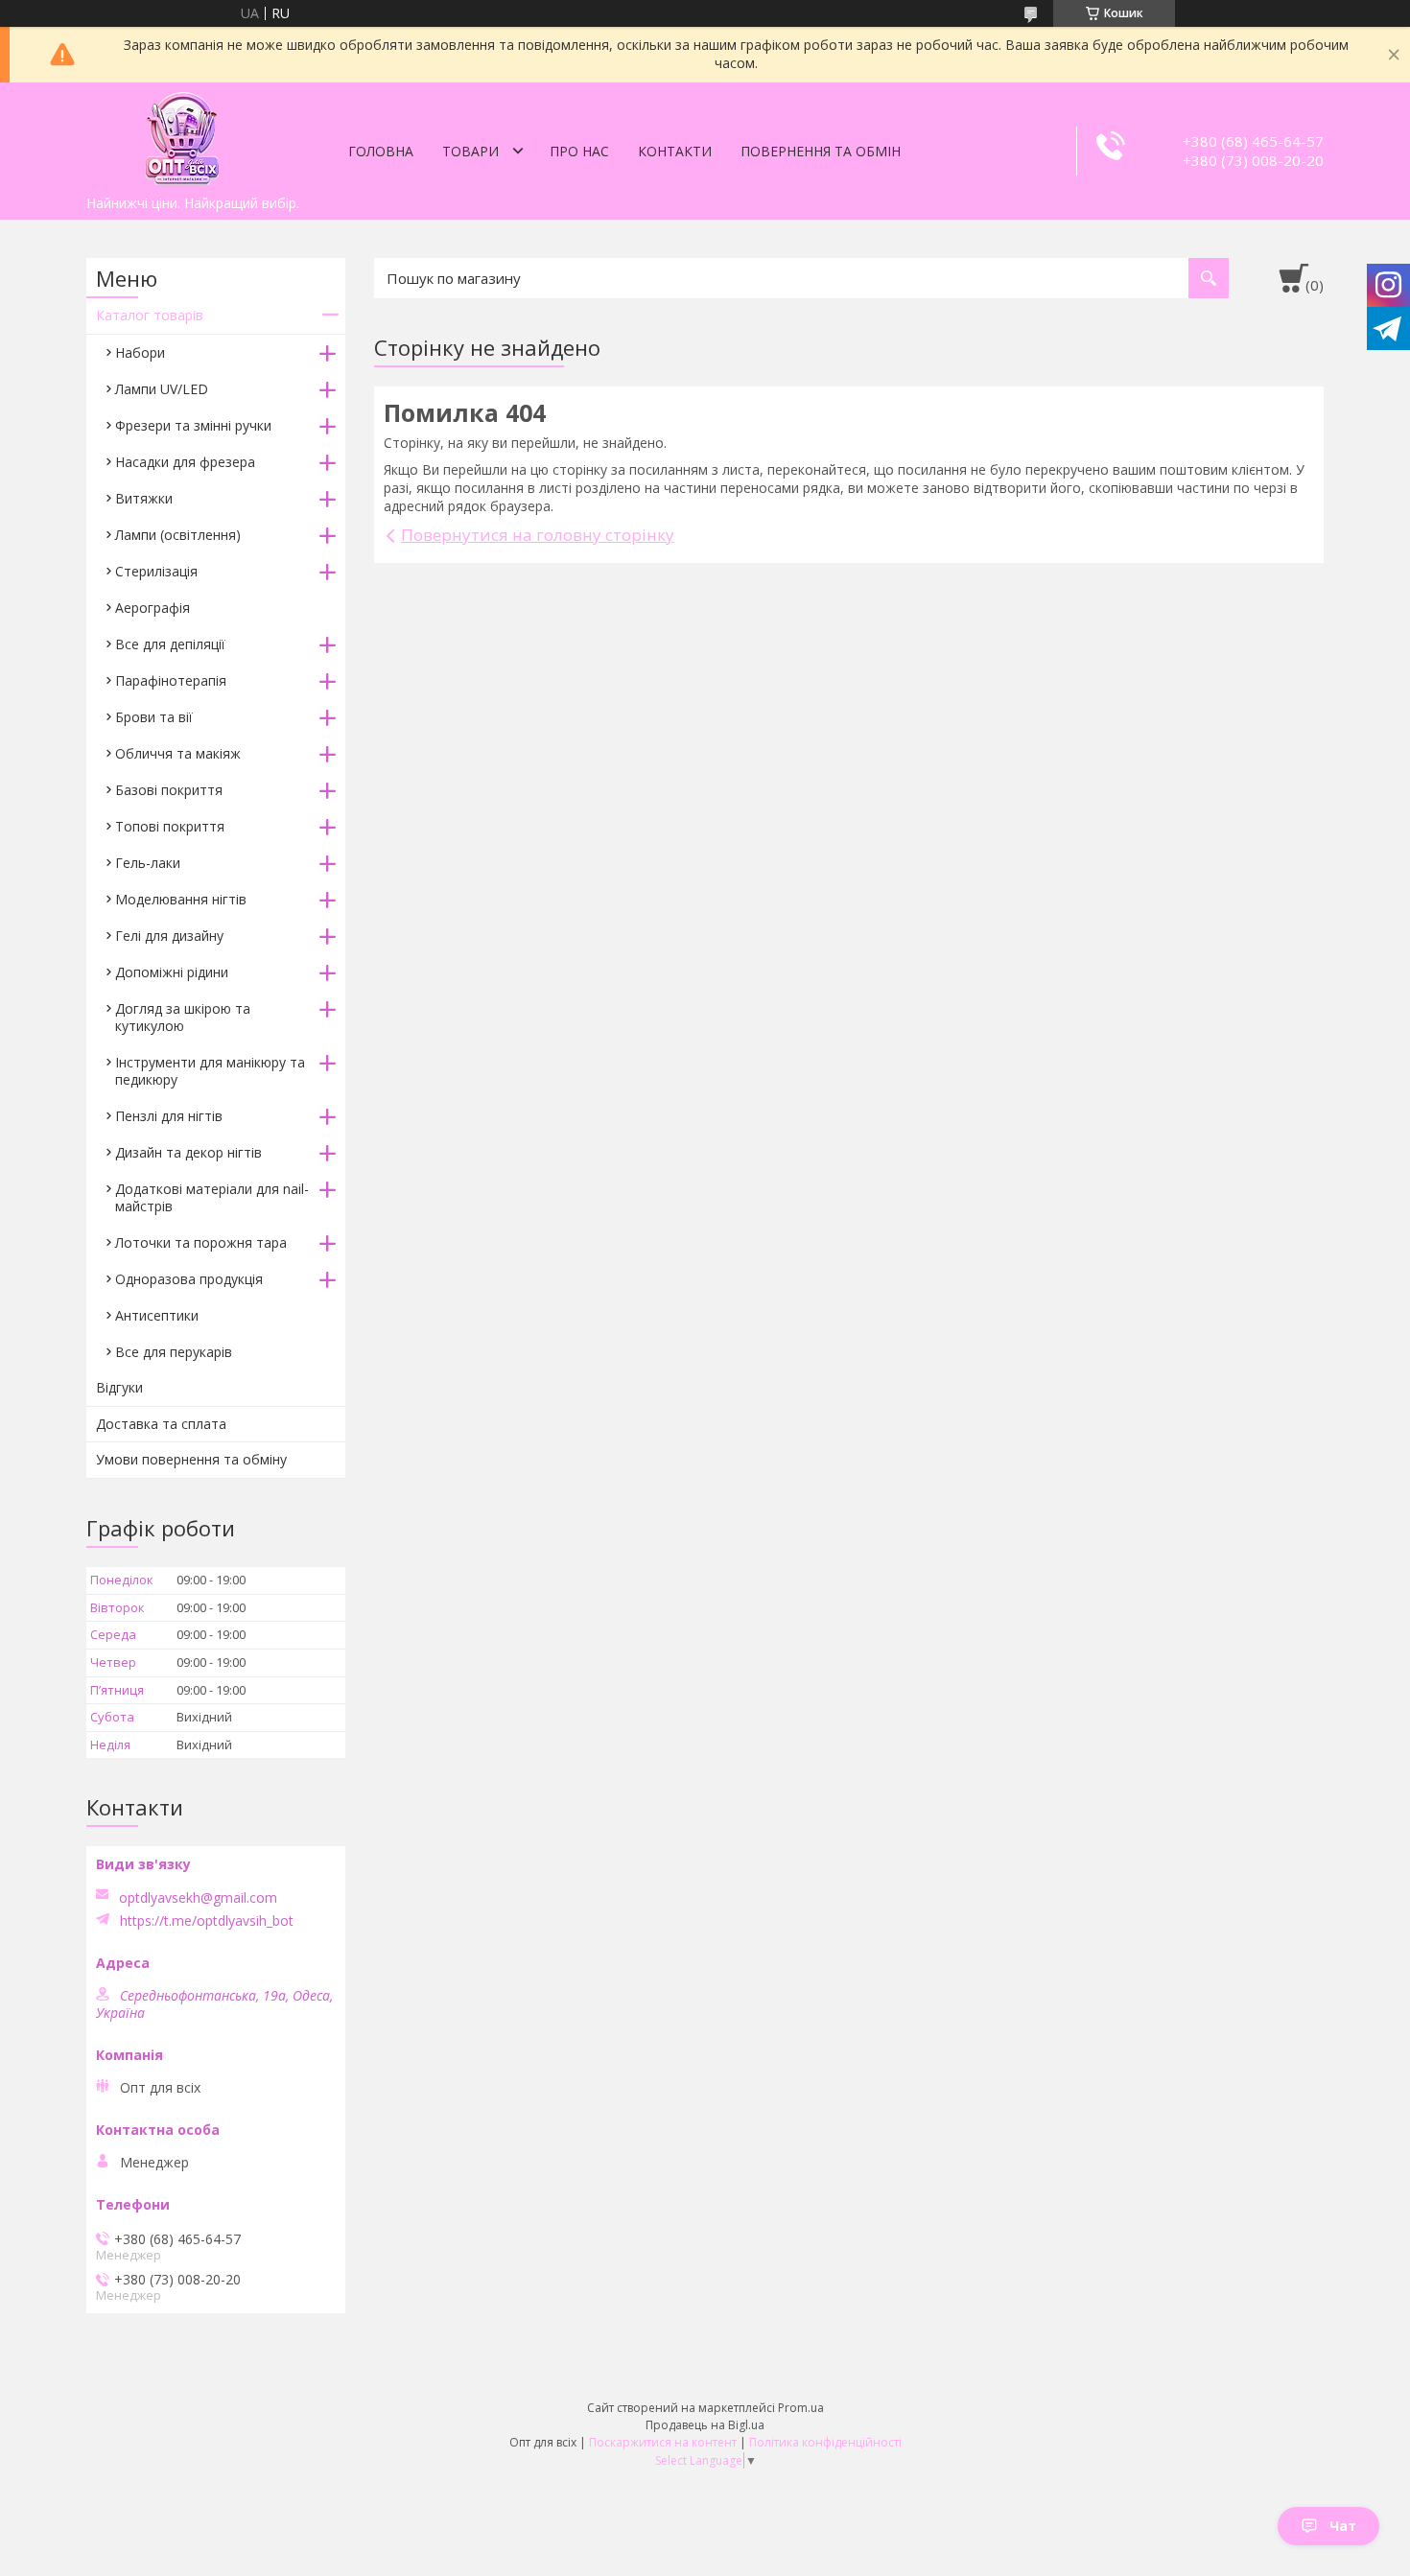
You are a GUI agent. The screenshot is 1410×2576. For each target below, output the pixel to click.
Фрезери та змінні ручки (193, 425)
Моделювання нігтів (181, 899)
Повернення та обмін (821, 151)
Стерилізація (156, 571)
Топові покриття (170, 826)
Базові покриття (169, 790)
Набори (140, 352)
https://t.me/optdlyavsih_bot (207, 1921)
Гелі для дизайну (169, 936)
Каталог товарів (150, 315)
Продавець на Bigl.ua (705, 2425)
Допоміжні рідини (172, 972)
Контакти (675, 151)
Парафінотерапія (171, 680)
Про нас (579, 151)
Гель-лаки (148, 863)
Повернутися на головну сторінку (538, 535)
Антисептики (157, 1315)
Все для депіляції (170, 644)
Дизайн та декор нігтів (188, 1152)
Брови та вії (154, 717)
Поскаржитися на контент (663, 2442)
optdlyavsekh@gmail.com (198, 1898)
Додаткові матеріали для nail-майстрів (212, 1197)
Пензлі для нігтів (169, 1116)
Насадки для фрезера (185, 462)
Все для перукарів (174, 1352)
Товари (470, 151)
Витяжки (144, 498)
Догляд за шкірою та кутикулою (183, 1017)
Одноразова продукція (189, 1279)
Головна (381, 151)
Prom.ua (801, 2408)
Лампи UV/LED (162, 389)
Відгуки (119, 1387)
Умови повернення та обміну (191, 1459)
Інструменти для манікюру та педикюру (210, 1071)
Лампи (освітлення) (178, 535)
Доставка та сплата (161, 1424)
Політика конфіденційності (825, 2442)
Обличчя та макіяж (178, 753)
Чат (1343, 2526)
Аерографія (153, 608)
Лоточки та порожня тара (201, 1242)
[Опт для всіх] (182, 134)
